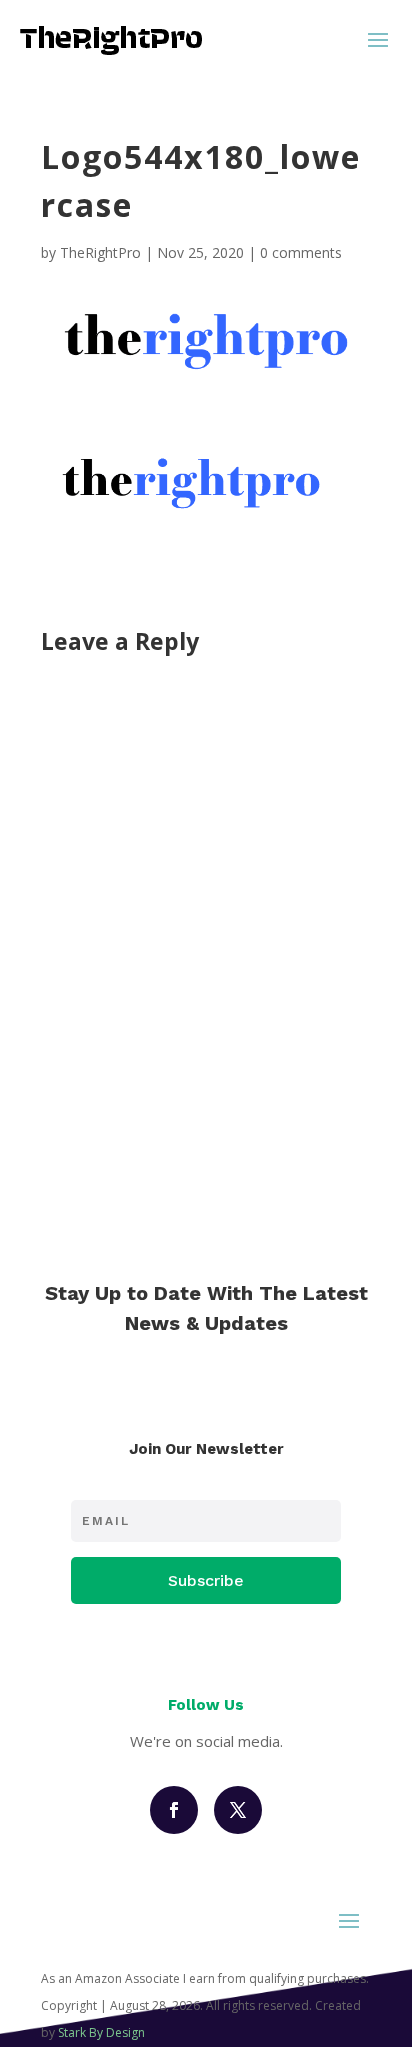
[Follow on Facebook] (174, 1810)
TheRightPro (100, 252)
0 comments (301, 252)
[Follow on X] (238, 1810)
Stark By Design (101, 2032)
